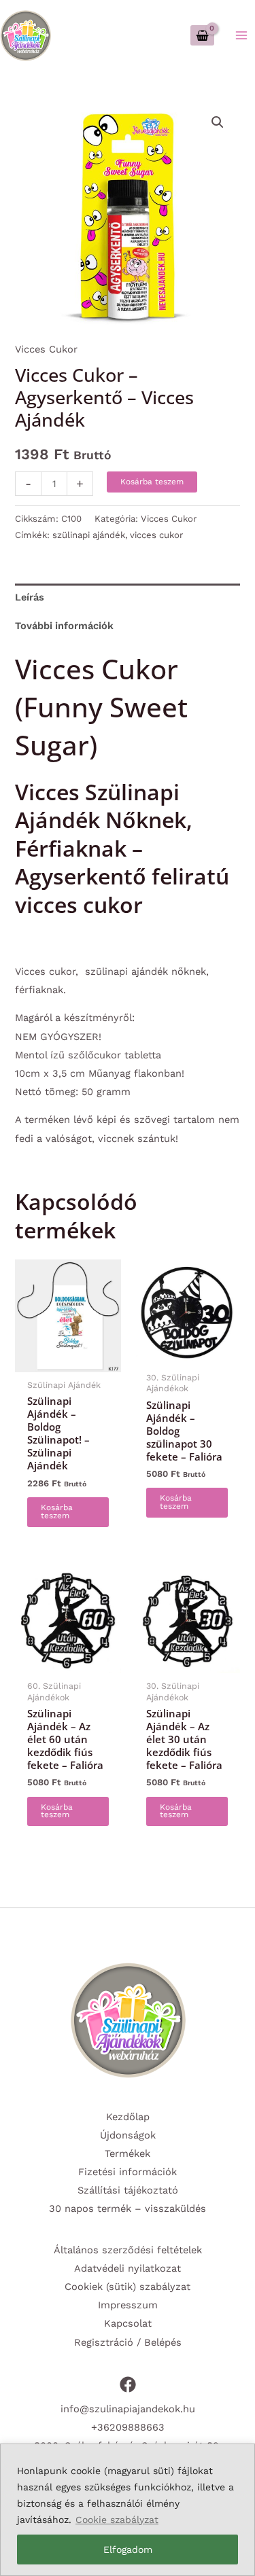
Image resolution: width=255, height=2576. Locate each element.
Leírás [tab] (30, 597)
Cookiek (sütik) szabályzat (128, 2287)
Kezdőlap (128, 2117)
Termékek (128, 2153)
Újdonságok (128, 2135)
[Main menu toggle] (241, 35)
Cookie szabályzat (117, 2520)
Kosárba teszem (152, 482)
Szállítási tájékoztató (128, 2190)
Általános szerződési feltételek (128, 2250)
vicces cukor (156, 535)
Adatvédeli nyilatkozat (128, 2268)
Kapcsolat (128, 2323)
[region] (128, 2510)
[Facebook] (128, 2384)
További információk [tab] (64, 626)
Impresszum (128, 2305)
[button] (218, 122)
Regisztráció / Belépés (128, 2342)
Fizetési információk (128, 2172)
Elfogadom (128, 2550)
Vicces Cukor (46, 349)
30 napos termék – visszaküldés (128, 2208)
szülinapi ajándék (89, 535)
